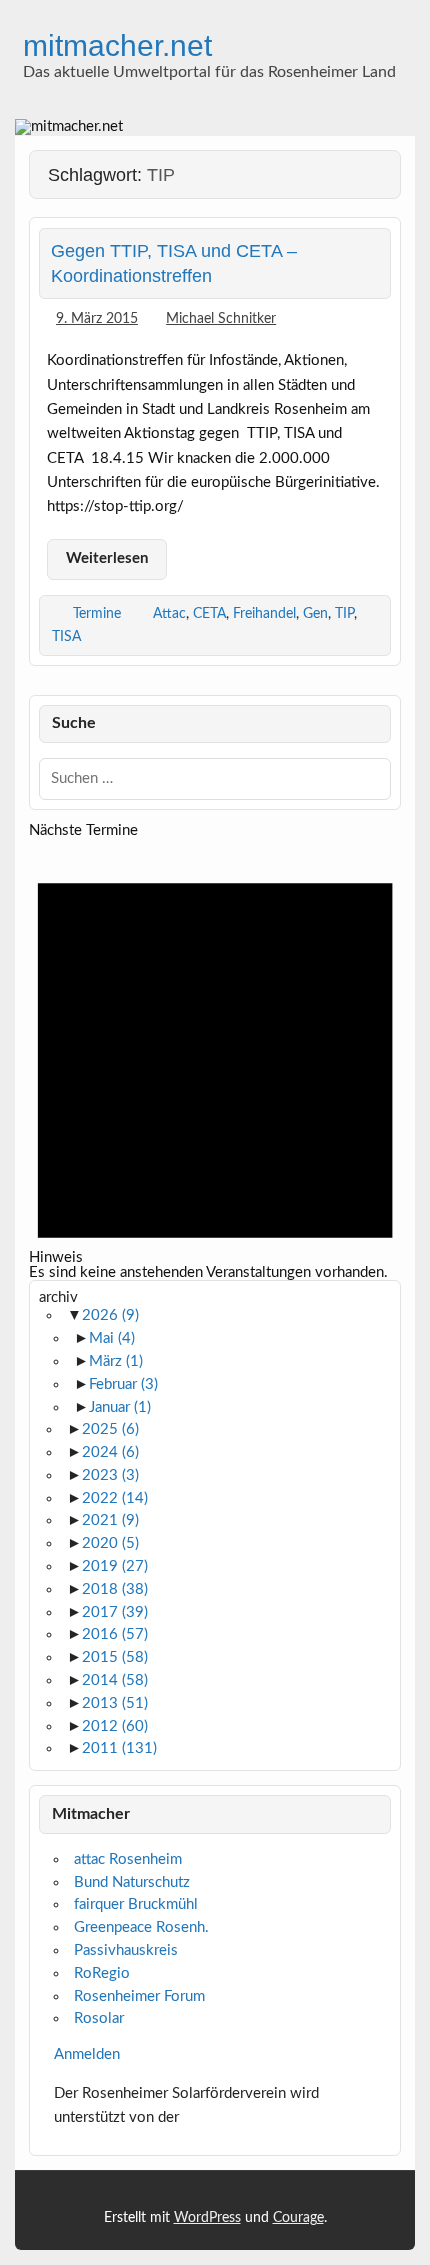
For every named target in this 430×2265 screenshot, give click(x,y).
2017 (115, 1612)
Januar (120, 1407)
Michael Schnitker (221, 318)
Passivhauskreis (126, 1950)
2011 (119, 1748)
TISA (66, 636)
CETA (209, 613)
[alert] (215, 1059)
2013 (115, 1703)
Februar (123, 1384)
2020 (110, 1543)
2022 (115, 1498)
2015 (115, 1657)
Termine (97, 613)
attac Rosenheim (128, 1859)
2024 (110, 1452)
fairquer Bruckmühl (136, 1904)
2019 (115, 1566)
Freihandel (264, 613)
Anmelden (87, 2054)
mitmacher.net (117, 45)
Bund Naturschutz (132, 1882)
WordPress (207, 2218)
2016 (115, 1634)
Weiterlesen (107, 558)
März (116, 1361)
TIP (344, 613)
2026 (110, 1315)
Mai (112, 1338)
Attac (169, 613)
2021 (110, 1520)
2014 (115, 1680)
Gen (315, 613)
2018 (115, 1589)
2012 (115, 1726)
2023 (110, 1475)
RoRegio (102, 1973)
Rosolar (99, 2018)
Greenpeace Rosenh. (141, 1927)
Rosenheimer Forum (139, 1996)
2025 (110, 1429)
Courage (298, 2218)
